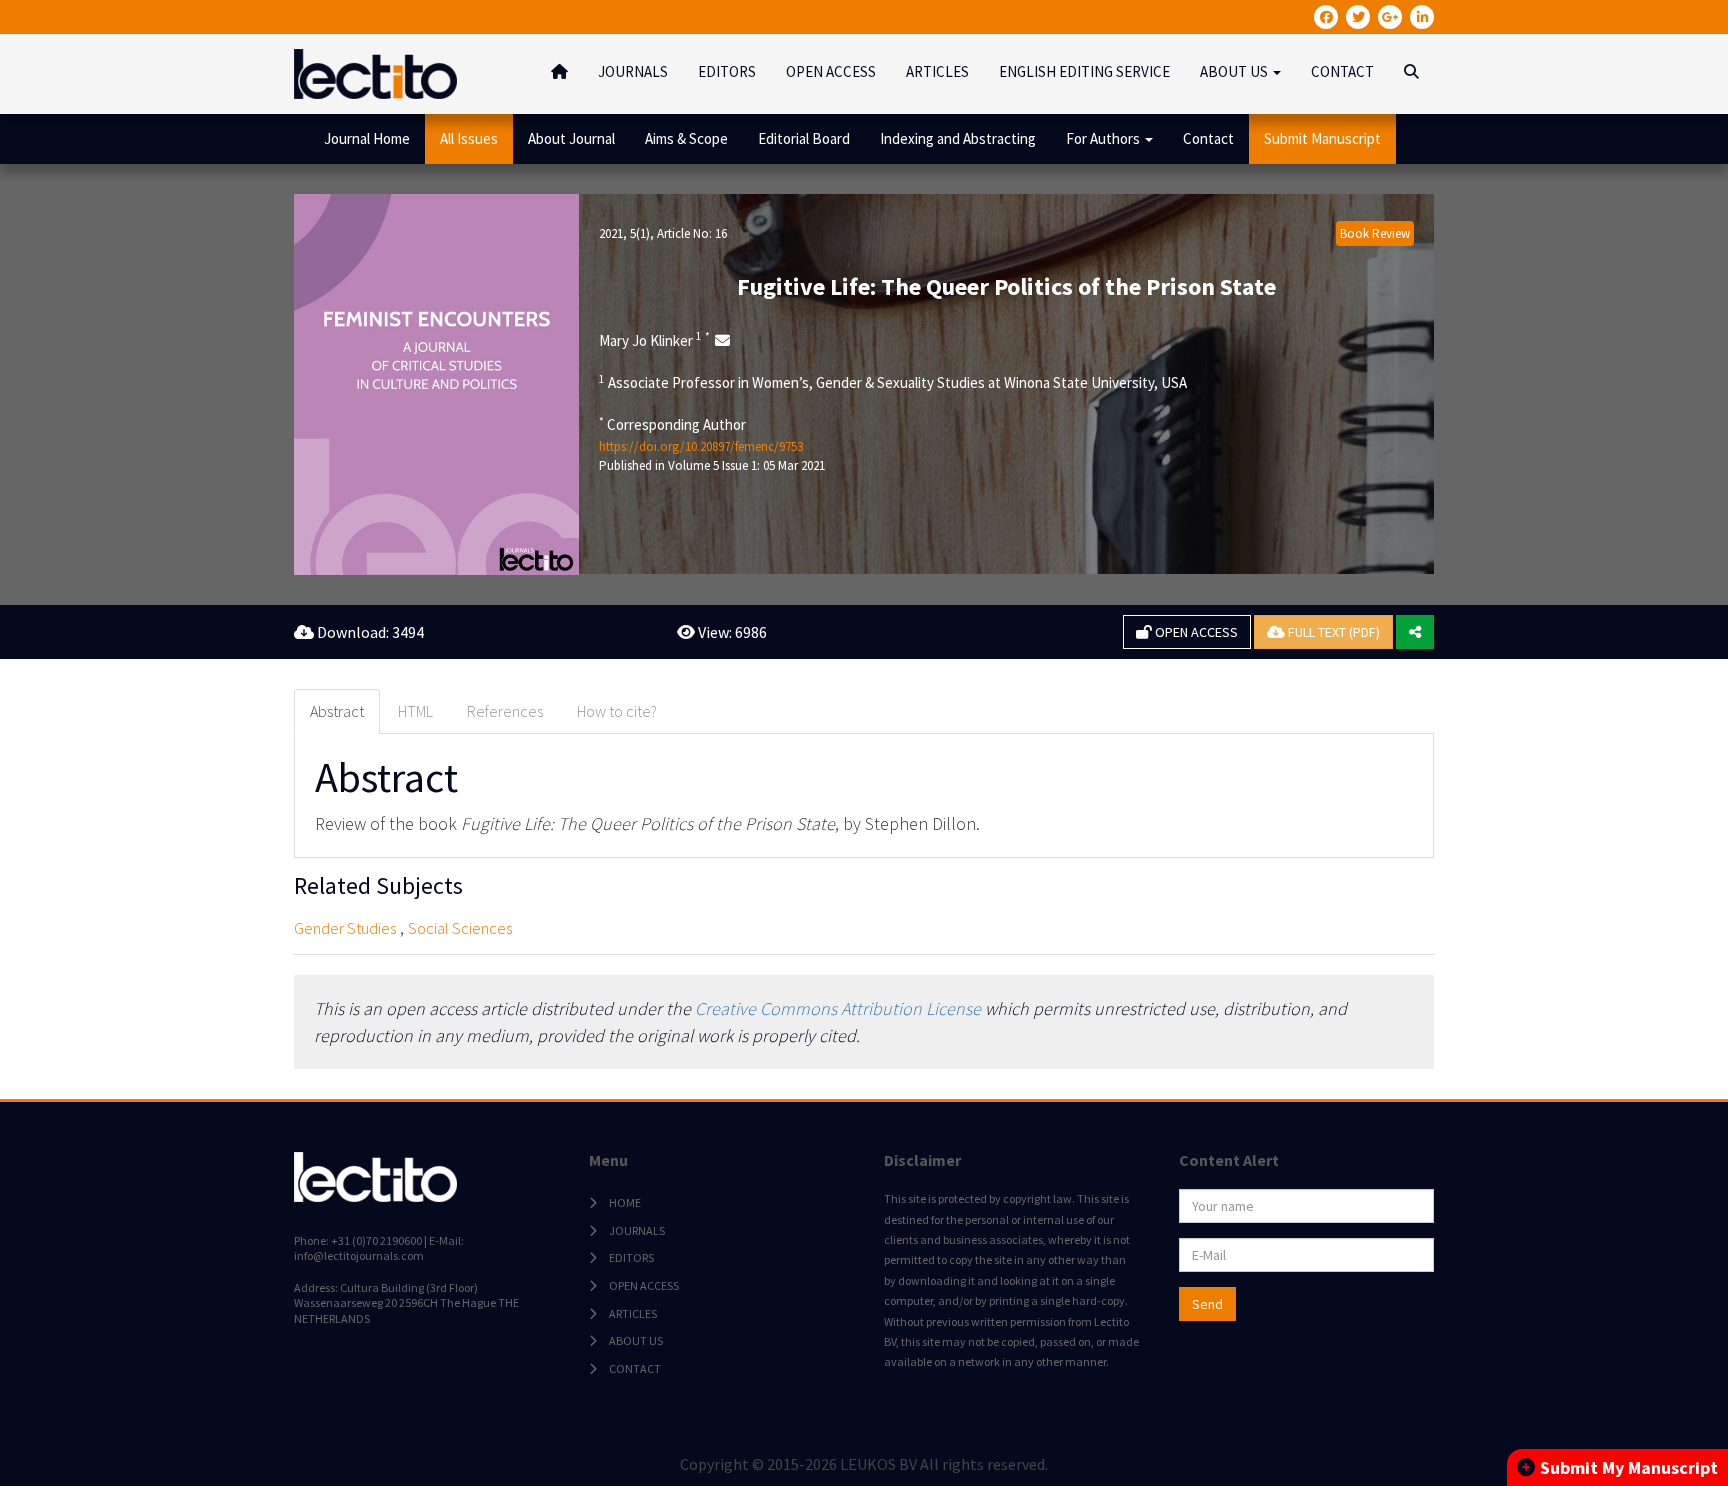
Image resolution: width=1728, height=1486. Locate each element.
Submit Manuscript (1322, 138)
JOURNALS (633, 71)
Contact (1208, 138)
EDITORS (727, 71)
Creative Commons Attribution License (838, 1008)
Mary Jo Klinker (654, 340)
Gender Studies (345, 928)
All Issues (469, 138)
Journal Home (367, 138)
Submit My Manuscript (1629, 1467)
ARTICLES (937, 71)
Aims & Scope (686, 138)
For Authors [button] (1104, 138)
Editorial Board (804, 138)
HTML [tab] (415, 711)
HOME (625, 1202)
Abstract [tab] (337, 711)
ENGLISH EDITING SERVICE (1084, 71)
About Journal (571, 138)
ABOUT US (636, 1340)
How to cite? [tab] (617, 711)
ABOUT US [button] (1235, 71)
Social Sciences (460, 928)
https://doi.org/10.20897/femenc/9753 (701, 446)
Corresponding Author (672, 424)
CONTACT (1342, 71)
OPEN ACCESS (831, 71)
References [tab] (505, 711)
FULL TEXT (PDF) (1332, 632)
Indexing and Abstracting (958, 138)
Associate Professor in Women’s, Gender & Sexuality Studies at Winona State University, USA (893, 382)
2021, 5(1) (624, 233)
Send (1207, 1304)
